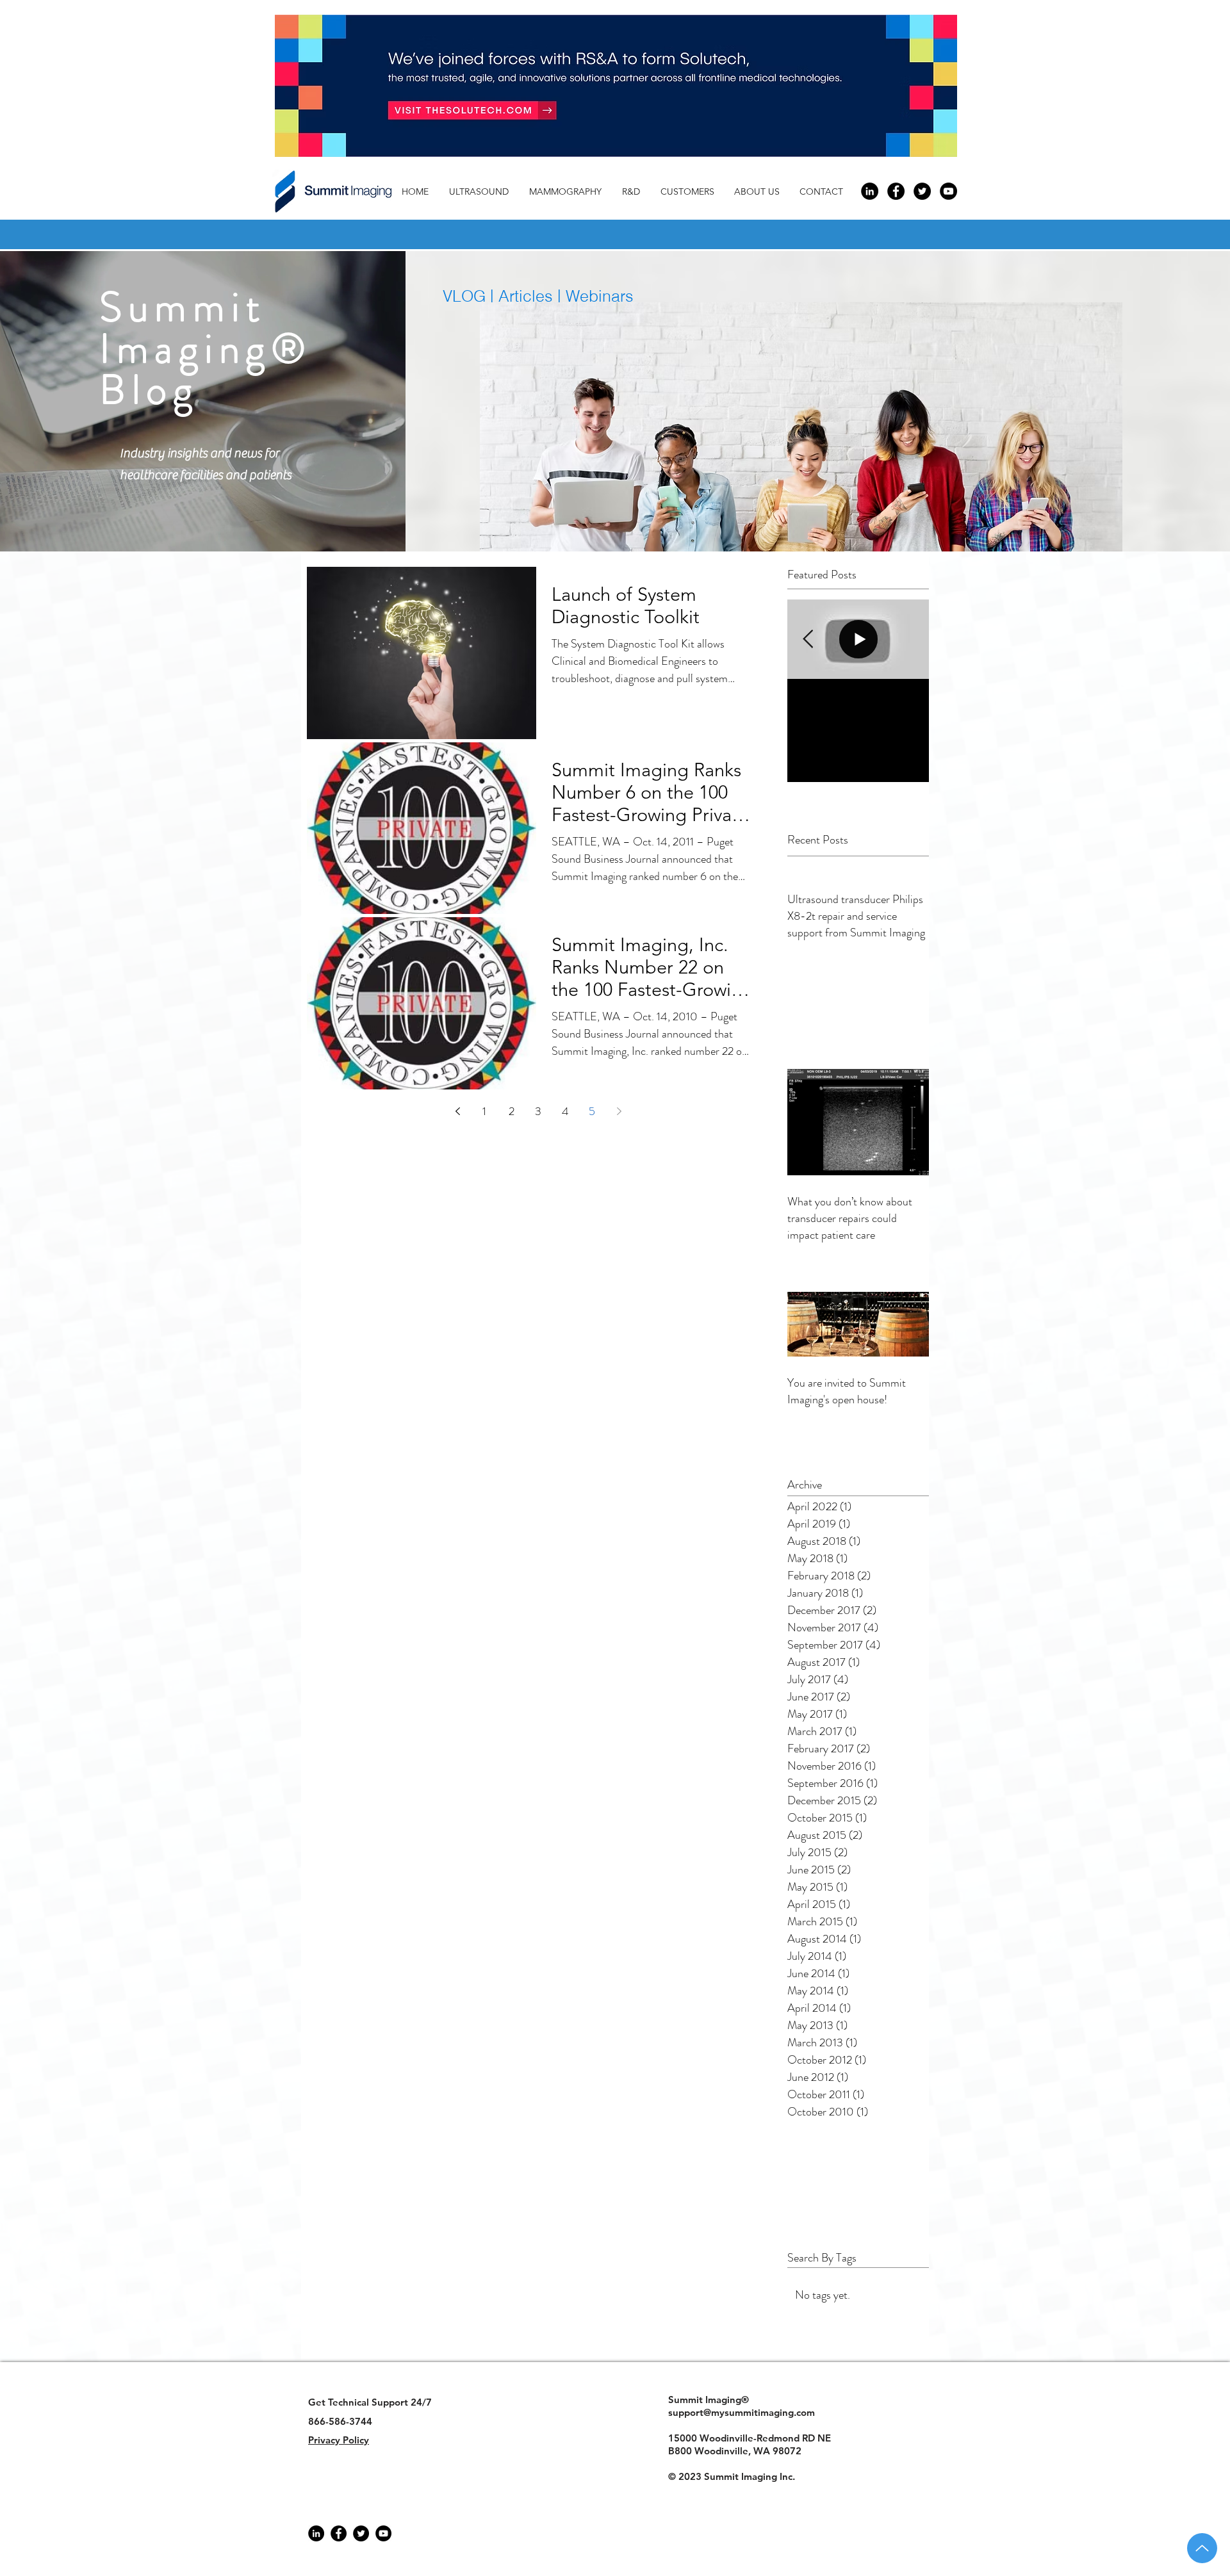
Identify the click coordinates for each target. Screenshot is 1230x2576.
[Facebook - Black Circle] (896, 191)
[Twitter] (361, 2533)
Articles (528, 296)
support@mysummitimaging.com (742, 2412)
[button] (760, 192)
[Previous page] (457, 1111)
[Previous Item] (808, 640)
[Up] (1202, 2548)
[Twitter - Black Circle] (922, 191)
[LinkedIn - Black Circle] (870, 191)
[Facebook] (339, 2533)
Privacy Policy (339, 2440)
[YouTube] (383, 2533)
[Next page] (619, 1111)
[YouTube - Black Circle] (948, 191)
